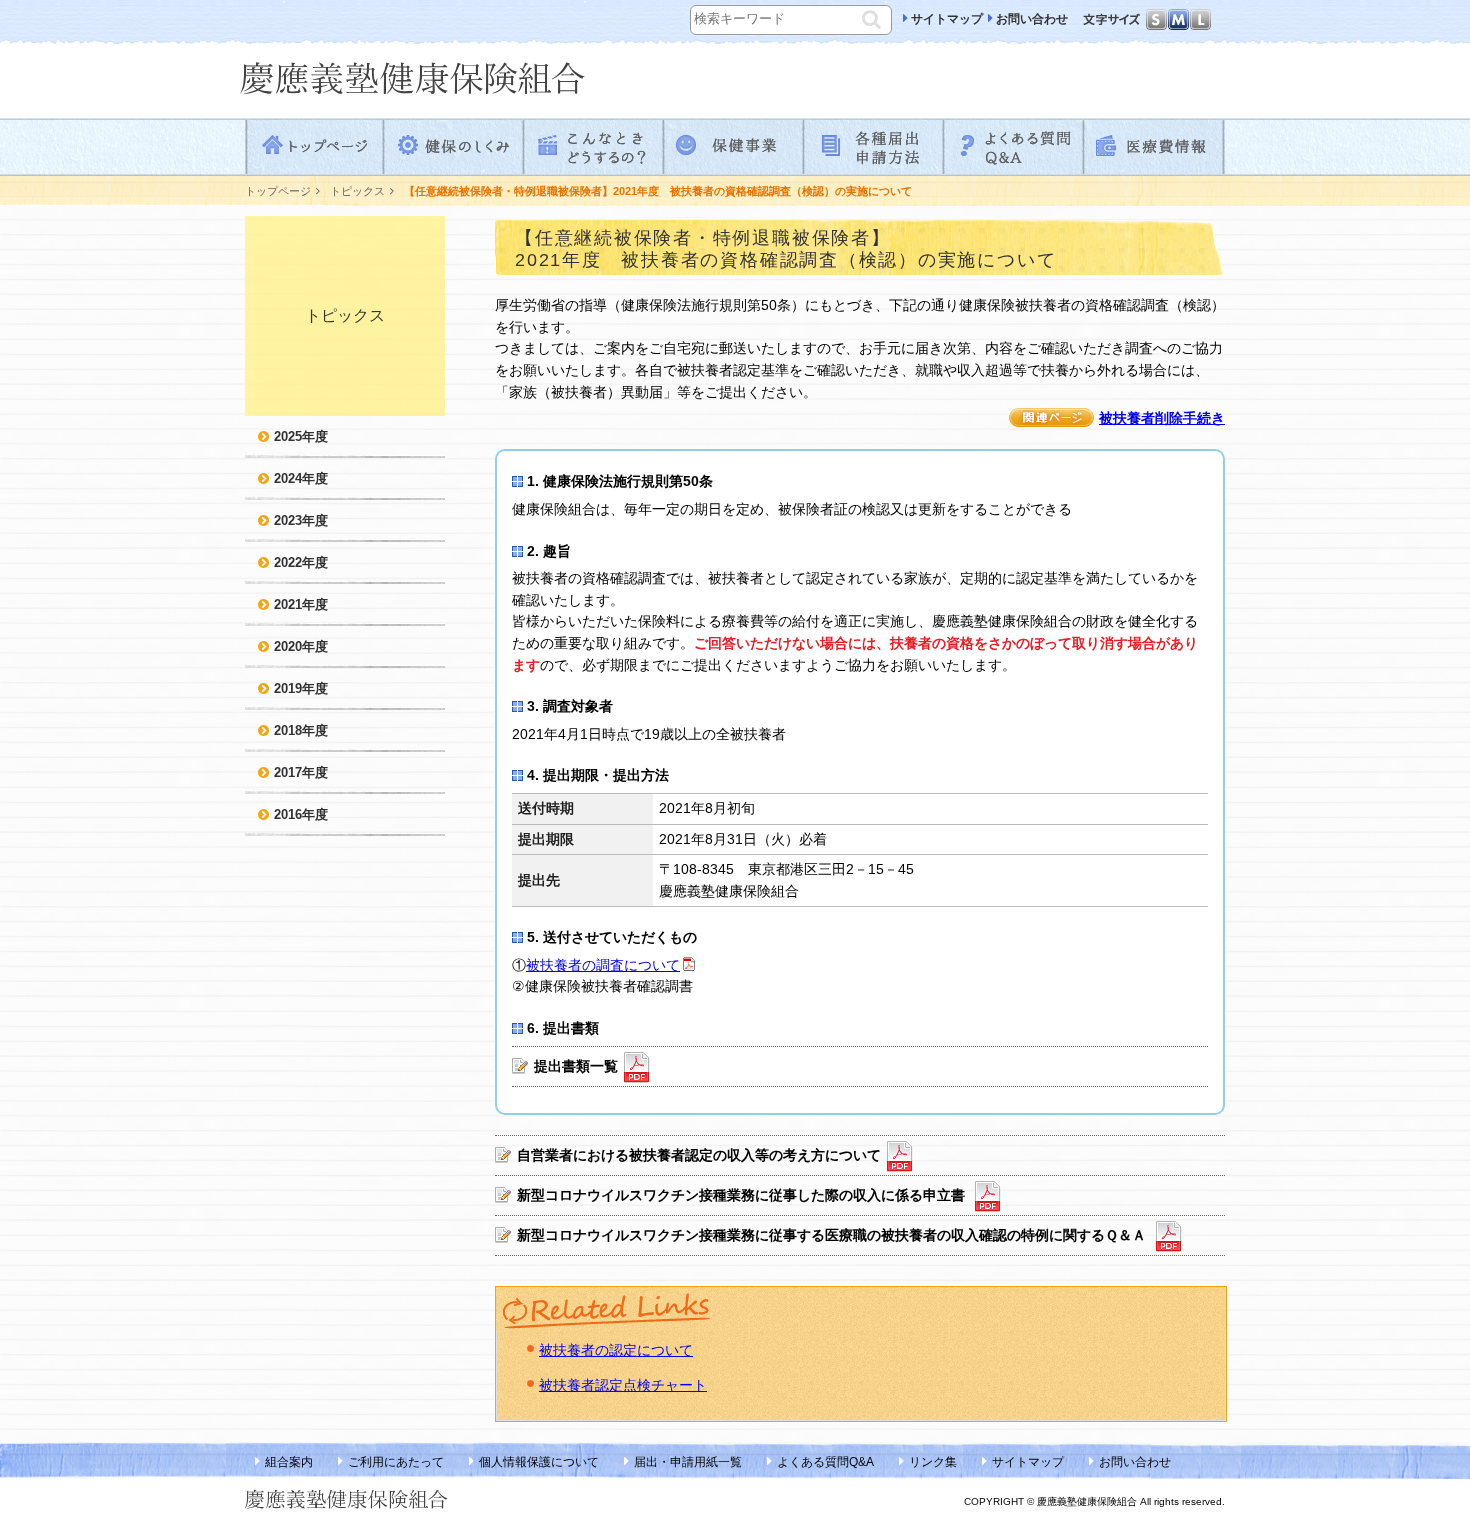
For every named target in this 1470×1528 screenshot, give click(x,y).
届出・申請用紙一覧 (688, 1462)
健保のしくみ (455, 147)
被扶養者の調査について (603, 965)
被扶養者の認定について (616, 1350)
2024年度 (301, 478)
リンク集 (933, 1462)
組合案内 (289, 1462)
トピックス (357, 191)
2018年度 (301, 730)
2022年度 (301, 562)
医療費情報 (1155, 147)
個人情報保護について (539, 1462)
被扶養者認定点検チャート (623, 1385)
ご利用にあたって (396, 1462)
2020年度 (301, 646)
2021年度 (301, 604)
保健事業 (735, 147)
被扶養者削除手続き (1162, 418)
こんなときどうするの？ (595, 147)
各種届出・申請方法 (875, 147)
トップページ (315, 147)
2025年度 (301, 436)
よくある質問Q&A (1015, 147)
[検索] (874, 17)
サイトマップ (947, 19)
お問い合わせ (1032, 19)
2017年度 (301, 772)
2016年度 (301, 814)
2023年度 (301, 520)
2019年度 (301, 688)
